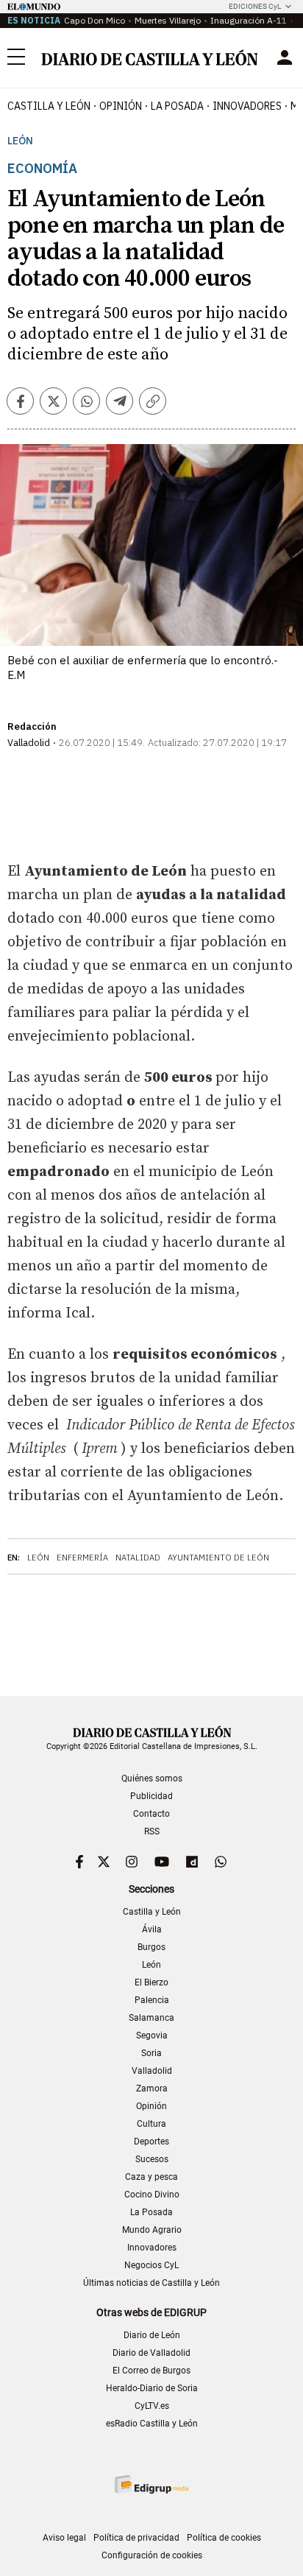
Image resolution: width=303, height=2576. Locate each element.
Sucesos (152, 2159)
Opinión (121, 106)
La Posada (177, 106)
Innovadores (247, 106)
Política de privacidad (136, 2538)
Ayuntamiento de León (218, 1558)
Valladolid (152, 2071)
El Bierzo (151, 1982)
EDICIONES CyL (255, 6)
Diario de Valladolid (151, 2353)
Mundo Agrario (152, 2230)
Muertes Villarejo (168, 20)
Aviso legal (64, 2538)
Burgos (151, 1947)
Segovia (152, 2035)
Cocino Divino (152, 2195)
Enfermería (82, 1558)
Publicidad (151, 1796)
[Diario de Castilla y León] (149, 57)
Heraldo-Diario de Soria (152, 2388)
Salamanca (151, 2018)
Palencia (152, 2000)
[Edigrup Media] (151, 2484)
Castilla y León (49, 106)
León (20, 141)
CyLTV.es (152, 2406)
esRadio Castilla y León (152, 2424)
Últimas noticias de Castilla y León (151, 2283)
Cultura (151, 2124)
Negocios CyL (151, 2265)
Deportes (151, 2142)
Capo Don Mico (95, 20)
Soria (151, 2053)
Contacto (151, 1814)
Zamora (152, 2088)
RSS (152, 1831)
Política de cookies (224, 2538)
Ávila (152, 1929)
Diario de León (152, 2335)
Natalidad (138, 1558)
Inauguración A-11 (249, 20)
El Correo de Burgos (151, 2371)
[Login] (285, 57)
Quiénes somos (152, 1778)
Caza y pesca (151, 2177)
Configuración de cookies (152, 2555)
